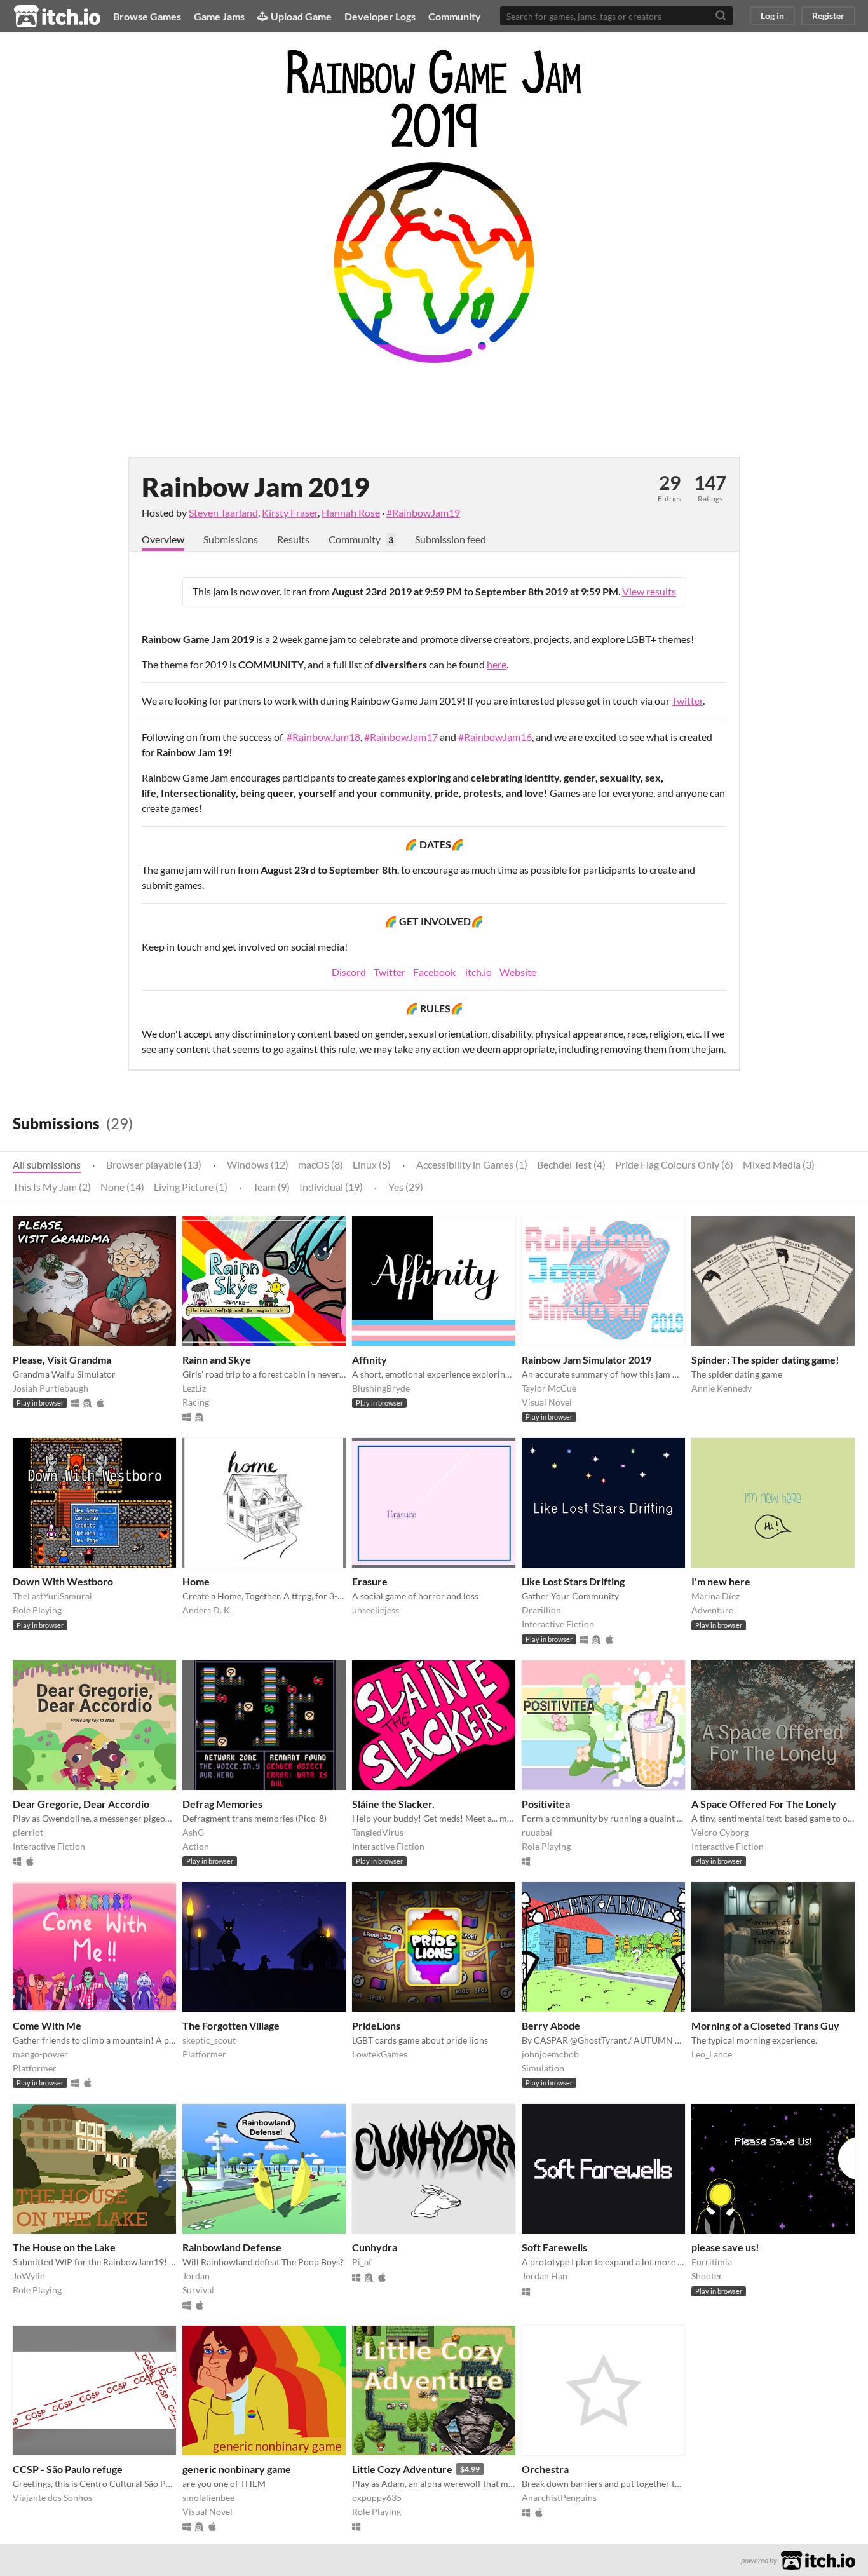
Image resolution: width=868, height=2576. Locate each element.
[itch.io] (818, 2559)
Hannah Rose (351, 512)
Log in (772, 16)
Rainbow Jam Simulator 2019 (587, 1359)
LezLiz (194, 1388)
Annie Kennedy (722, 1388)
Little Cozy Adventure (402, 2469)
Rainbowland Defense (232, 2247)
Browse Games (147, 16)
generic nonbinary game (237, 2469)
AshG (193, 1832)
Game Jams (219, 16)
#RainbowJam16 (495, 737)
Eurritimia (712, 2262)
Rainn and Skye (217, 1359)
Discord (349, 972)
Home (196, 1581)
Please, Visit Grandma (62, 1359)
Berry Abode (551, 2025)
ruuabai (537, 1832)
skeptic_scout (209, 2040)
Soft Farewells (554, 2247)
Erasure (370, 1581)
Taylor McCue (549, 1388)
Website (518, 972)
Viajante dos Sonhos (52, 2498)
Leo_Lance (712, 2054)
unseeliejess (376, 1610)
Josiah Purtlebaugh (51, 1388)
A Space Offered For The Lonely (764, 1804)
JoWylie (29, 2276)
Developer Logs (380, 16)
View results (649, 591)
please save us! (725, 2247)
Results (293, 539)
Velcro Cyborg (720, 1832)
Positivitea (546, 1804)
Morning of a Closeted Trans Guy (765, 2025)
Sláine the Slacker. (393, 1804)
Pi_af (362, 2262)
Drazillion (541, 1610)
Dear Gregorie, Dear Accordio (81, 1804)
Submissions (231, 539)
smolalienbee (208, 2498)
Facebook (434, 972)
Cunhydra (375, 2247)
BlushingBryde (381, 1388)
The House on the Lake (64, 2247)
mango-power (40, 2054)
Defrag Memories (222, 1804)
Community (455, 16)
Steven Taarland (223, 512)
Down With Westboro (63, 1581)
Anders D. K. (207, 1610)
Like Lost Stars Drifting (573, 1581)
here (497, 664)
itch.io (478, 972)
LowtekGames (380, 2054)
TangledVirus (378, 1832)
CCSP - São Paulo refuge (68, 2469)
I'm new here (721, 1581)
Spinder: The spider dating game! (765, 1359)
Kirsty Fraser (290, 512)
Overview (163, 539)
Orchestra (545, 2469)
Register (828, 16)
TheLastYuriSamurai (52, 1596)
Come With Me (47, 2025)
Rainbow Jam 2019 (255, 487)
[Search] (721, 16)
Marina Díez (715, 1596)
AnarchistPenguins (559, 2498)
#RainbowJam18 (323, 737)
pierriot (28, 1832)
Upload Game (301, 16)
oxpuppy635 (377, 2498)
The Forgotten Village (231, 2025)
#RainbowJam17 (401, 737)
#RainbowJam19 (423, 512)
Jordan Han (545, 2276)
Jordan (196, 2276)
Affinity (370, 1359)
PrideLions (376, 2025)
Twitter (687, 701)
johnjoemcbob (550, 2054)
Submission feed (451, 539)
